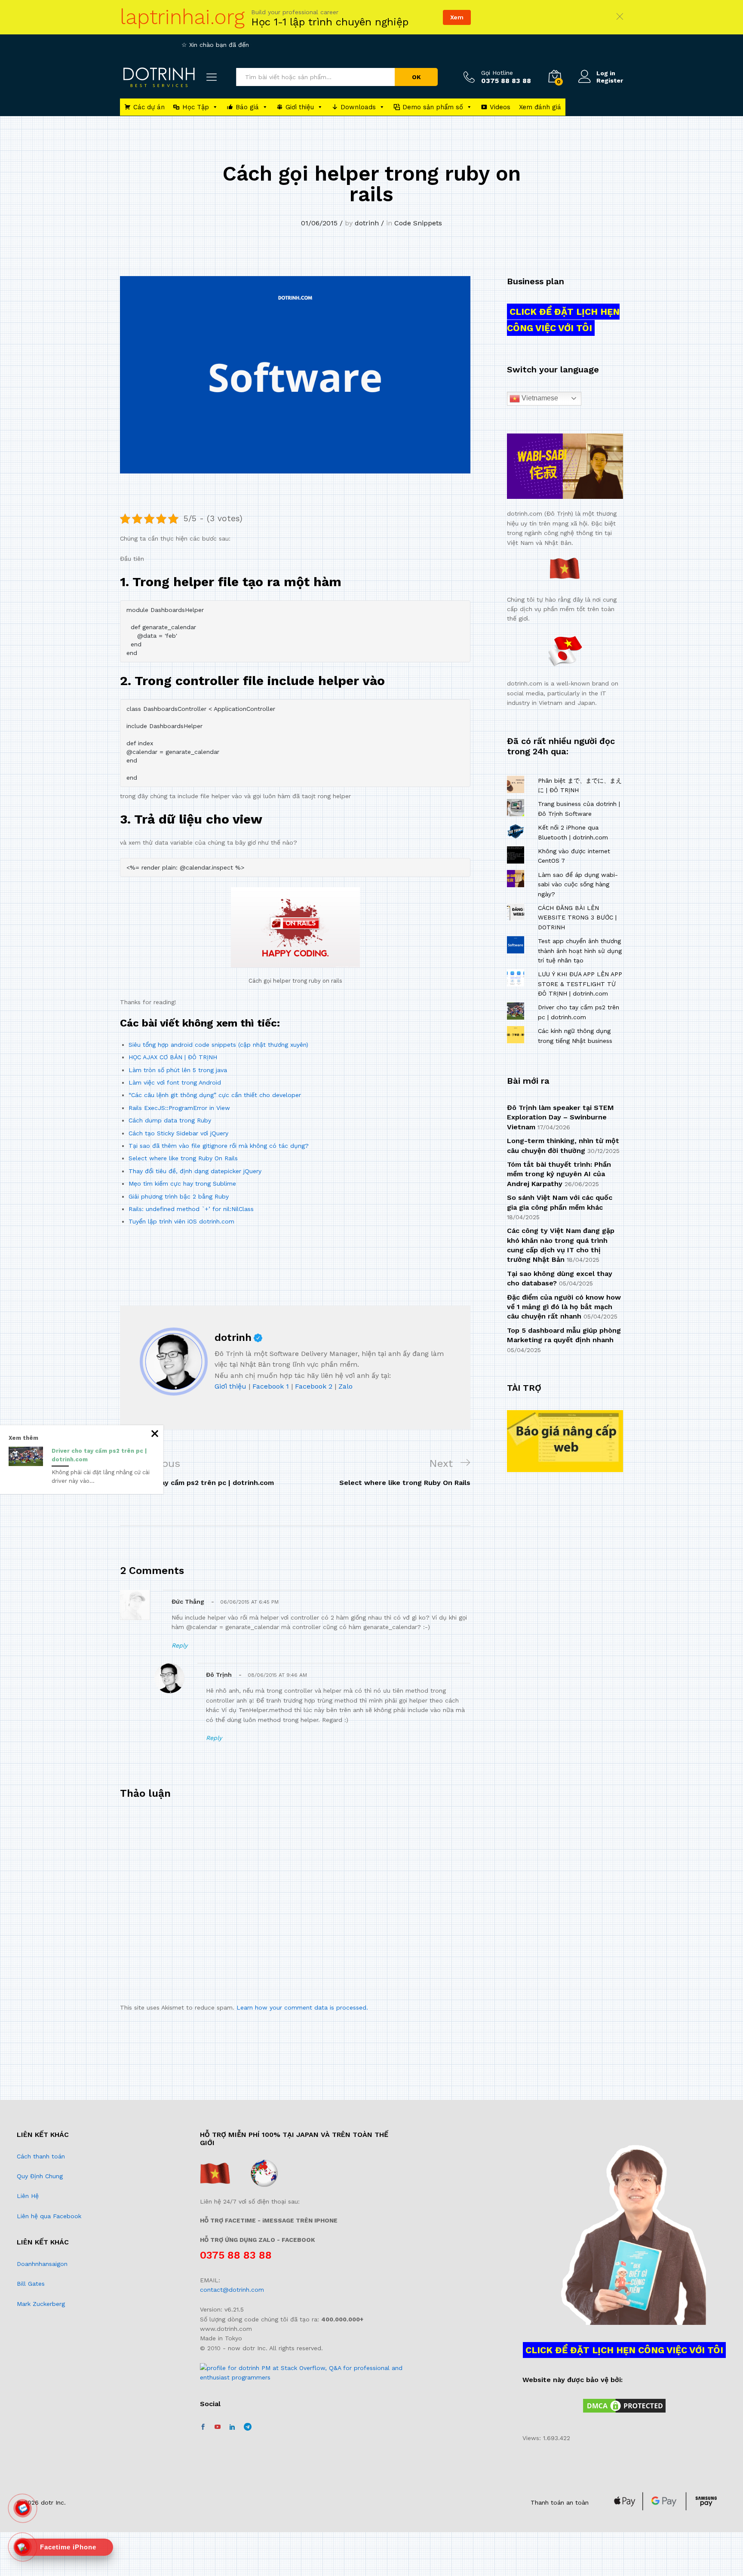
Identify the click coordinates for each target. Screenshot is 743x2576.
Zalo (345, 1386)
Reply (180, 1645)
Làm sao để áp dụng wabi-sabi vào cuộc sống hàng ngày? (578, 884)
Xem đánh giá (540, 107)
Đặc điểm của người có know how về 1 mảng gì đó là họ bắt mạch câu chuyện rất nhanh (564, 1307)
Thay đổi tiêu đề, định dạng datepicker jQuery (195, 1171)
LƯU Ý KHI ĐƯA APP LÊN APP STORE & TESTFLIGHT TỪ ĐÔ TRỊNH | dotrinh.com (580, 984)
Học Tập (196, 107)
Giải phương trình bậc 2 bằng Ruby (179, 1196)
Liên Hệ (28, 2196)
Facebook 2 (314, 1386)
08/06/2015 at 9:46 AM (277, 1675)
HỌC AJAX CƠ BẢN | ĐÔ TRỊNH (173, 1057)
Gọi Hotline (497, 73)
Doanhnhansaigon (42, 2264)
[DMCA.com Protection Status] (624, 2405)
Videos (500, 107)
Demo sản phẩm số (433, 107)
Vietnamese (539, 398)
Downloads (358, 107)
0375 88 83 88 (236, 2255)
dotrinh (367, 223)
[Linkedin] (232, 2427)
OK (416, 77)
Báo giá (247, 107)
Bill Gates (31, 2284)
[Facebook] (203, 2427)
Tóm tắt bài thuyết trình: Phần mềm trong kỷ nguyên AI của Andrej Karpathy (559, 1174)
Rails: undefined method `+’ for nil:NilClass (191, 1209)
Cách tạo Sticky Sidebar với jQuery (178, 1133)
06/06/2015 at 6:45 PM (249, 1602)
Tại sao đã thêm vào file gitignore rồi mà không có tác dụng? (219, 1146)
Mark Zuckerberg (41, 2304)
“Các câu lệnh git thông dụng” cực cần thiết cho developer (215, 1095)
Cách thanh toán (41, 2156)
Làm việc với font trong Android (175, 1082)
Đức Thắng (188, 1602)
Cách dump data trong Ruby (170, 1120)
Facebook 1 (271, 1386)
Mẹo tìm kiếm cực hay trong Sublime (182, 1183)
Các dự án (149, 107)
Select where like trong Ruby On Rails (183, 1158)
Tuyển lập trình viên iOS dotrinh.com (181, 1221)
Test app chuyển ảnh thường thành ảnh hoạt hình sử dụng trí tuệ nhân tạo (580, 951)
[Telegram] (248, 2427)
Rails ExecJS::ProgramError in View (179, 1108)
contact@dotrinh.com (232, 2290)
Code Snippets (418, 223)
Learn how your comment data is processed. (302, 2007)
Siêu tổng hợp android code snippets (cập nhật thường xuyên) (218, 1045)
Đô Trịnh (219, 1675)
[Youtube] (218, 2427)
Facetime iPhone (68, 2547)
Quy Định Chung (40, 2176)
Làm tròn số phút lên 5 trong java (178, 1070)
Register (610, 80)
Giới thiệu (300, 107)
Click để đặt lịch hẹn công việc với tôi (563, 320)
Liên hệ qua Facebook (49, 2216)
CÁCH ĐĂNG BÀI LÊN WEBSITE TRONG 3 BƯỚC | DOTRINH (577, 918)
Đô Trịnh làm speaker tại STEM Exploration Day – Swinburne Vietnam (560, 1117)
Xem (457, 17)
